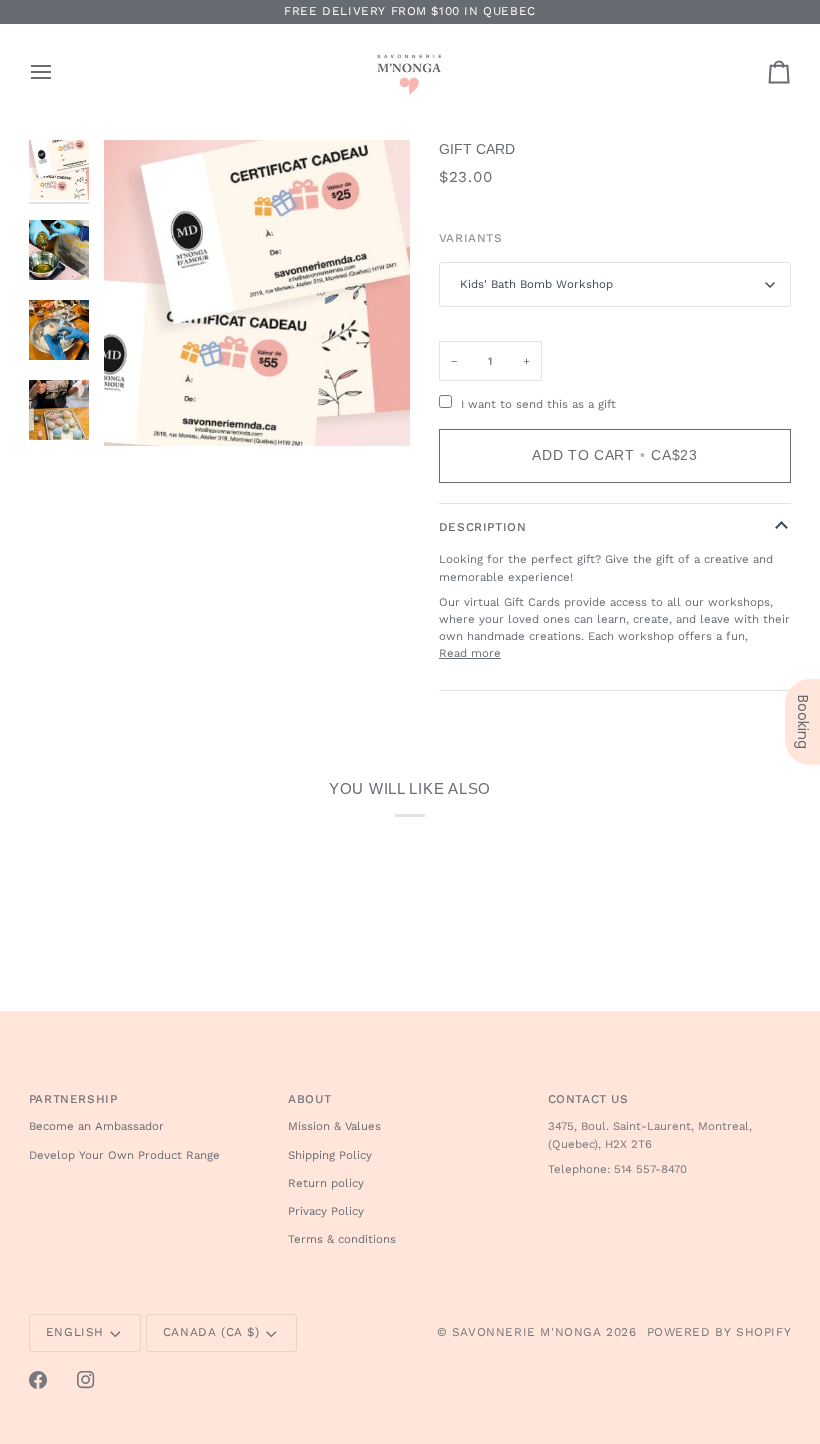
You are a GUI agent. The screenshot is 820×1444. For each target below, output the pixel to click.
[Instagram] (86, 1380)
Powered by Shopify (719, 1332)
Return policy (326, 1183)
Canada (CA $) (211, 1332)
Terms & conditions (342, 1239)
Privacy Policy (326, 1211)
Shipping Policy (330, 1155)
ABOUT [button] (309, 1099)
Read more (470, 653)
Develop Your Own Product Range (124, 1155)
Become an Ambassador (96, 1126)
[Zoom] (257, 293)
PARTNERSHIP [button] (73, 1099)
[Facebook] (38, 1380)
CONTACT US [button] (588, 1099)
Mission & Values (334, 1126)
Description (483, 527)
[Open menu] (59, 72)
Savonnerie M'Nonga (527, 1332)
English (75, 1332)
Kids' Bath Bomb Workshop (536, 284)
